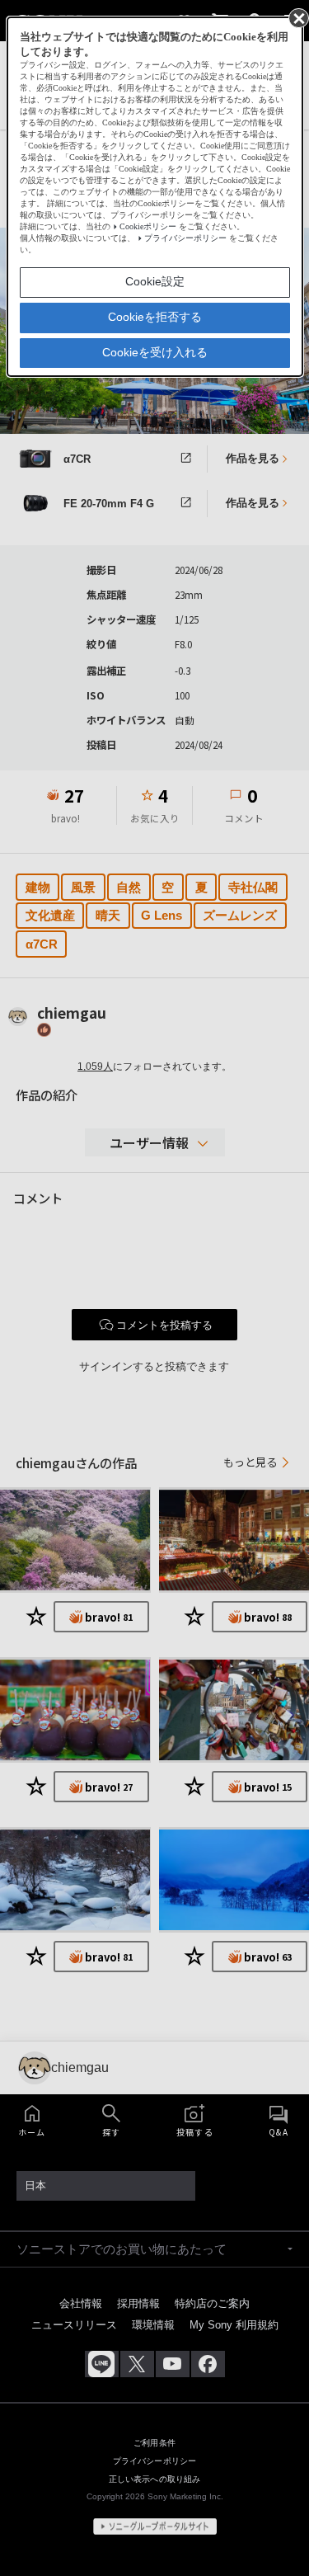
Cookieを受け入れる (155, 352)
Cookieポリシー (148, 226)
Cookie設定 (155, 281)
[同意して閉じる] (297, 17)
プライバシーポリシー (185, 238)
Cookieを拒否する (155, 317)
